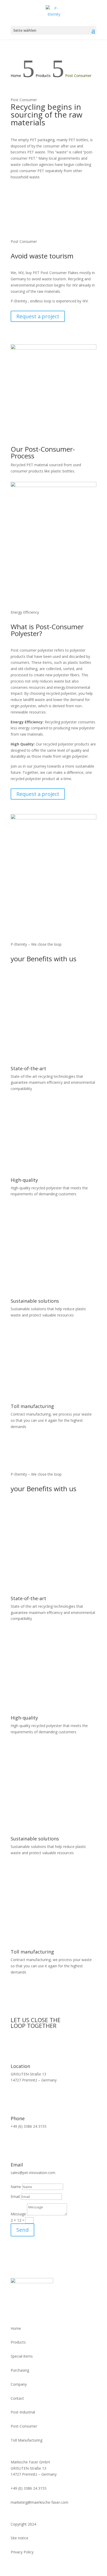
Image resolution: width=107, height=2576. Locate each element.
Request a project (38, 316)
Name (16, 2187)
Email (15, 2197)
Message (18, 2214)
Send (22, 2230)
